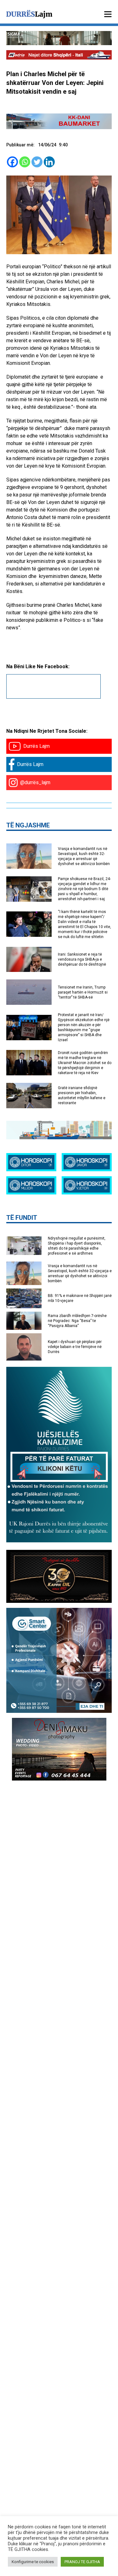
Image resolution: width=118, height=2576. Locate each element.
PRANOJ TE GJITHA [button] (82, 2562)
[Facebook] (12, 162)
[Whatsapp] (25, 162)
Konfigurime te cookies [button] (33, 2562)
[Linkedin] (49, 162)
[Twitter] (37, 162)
